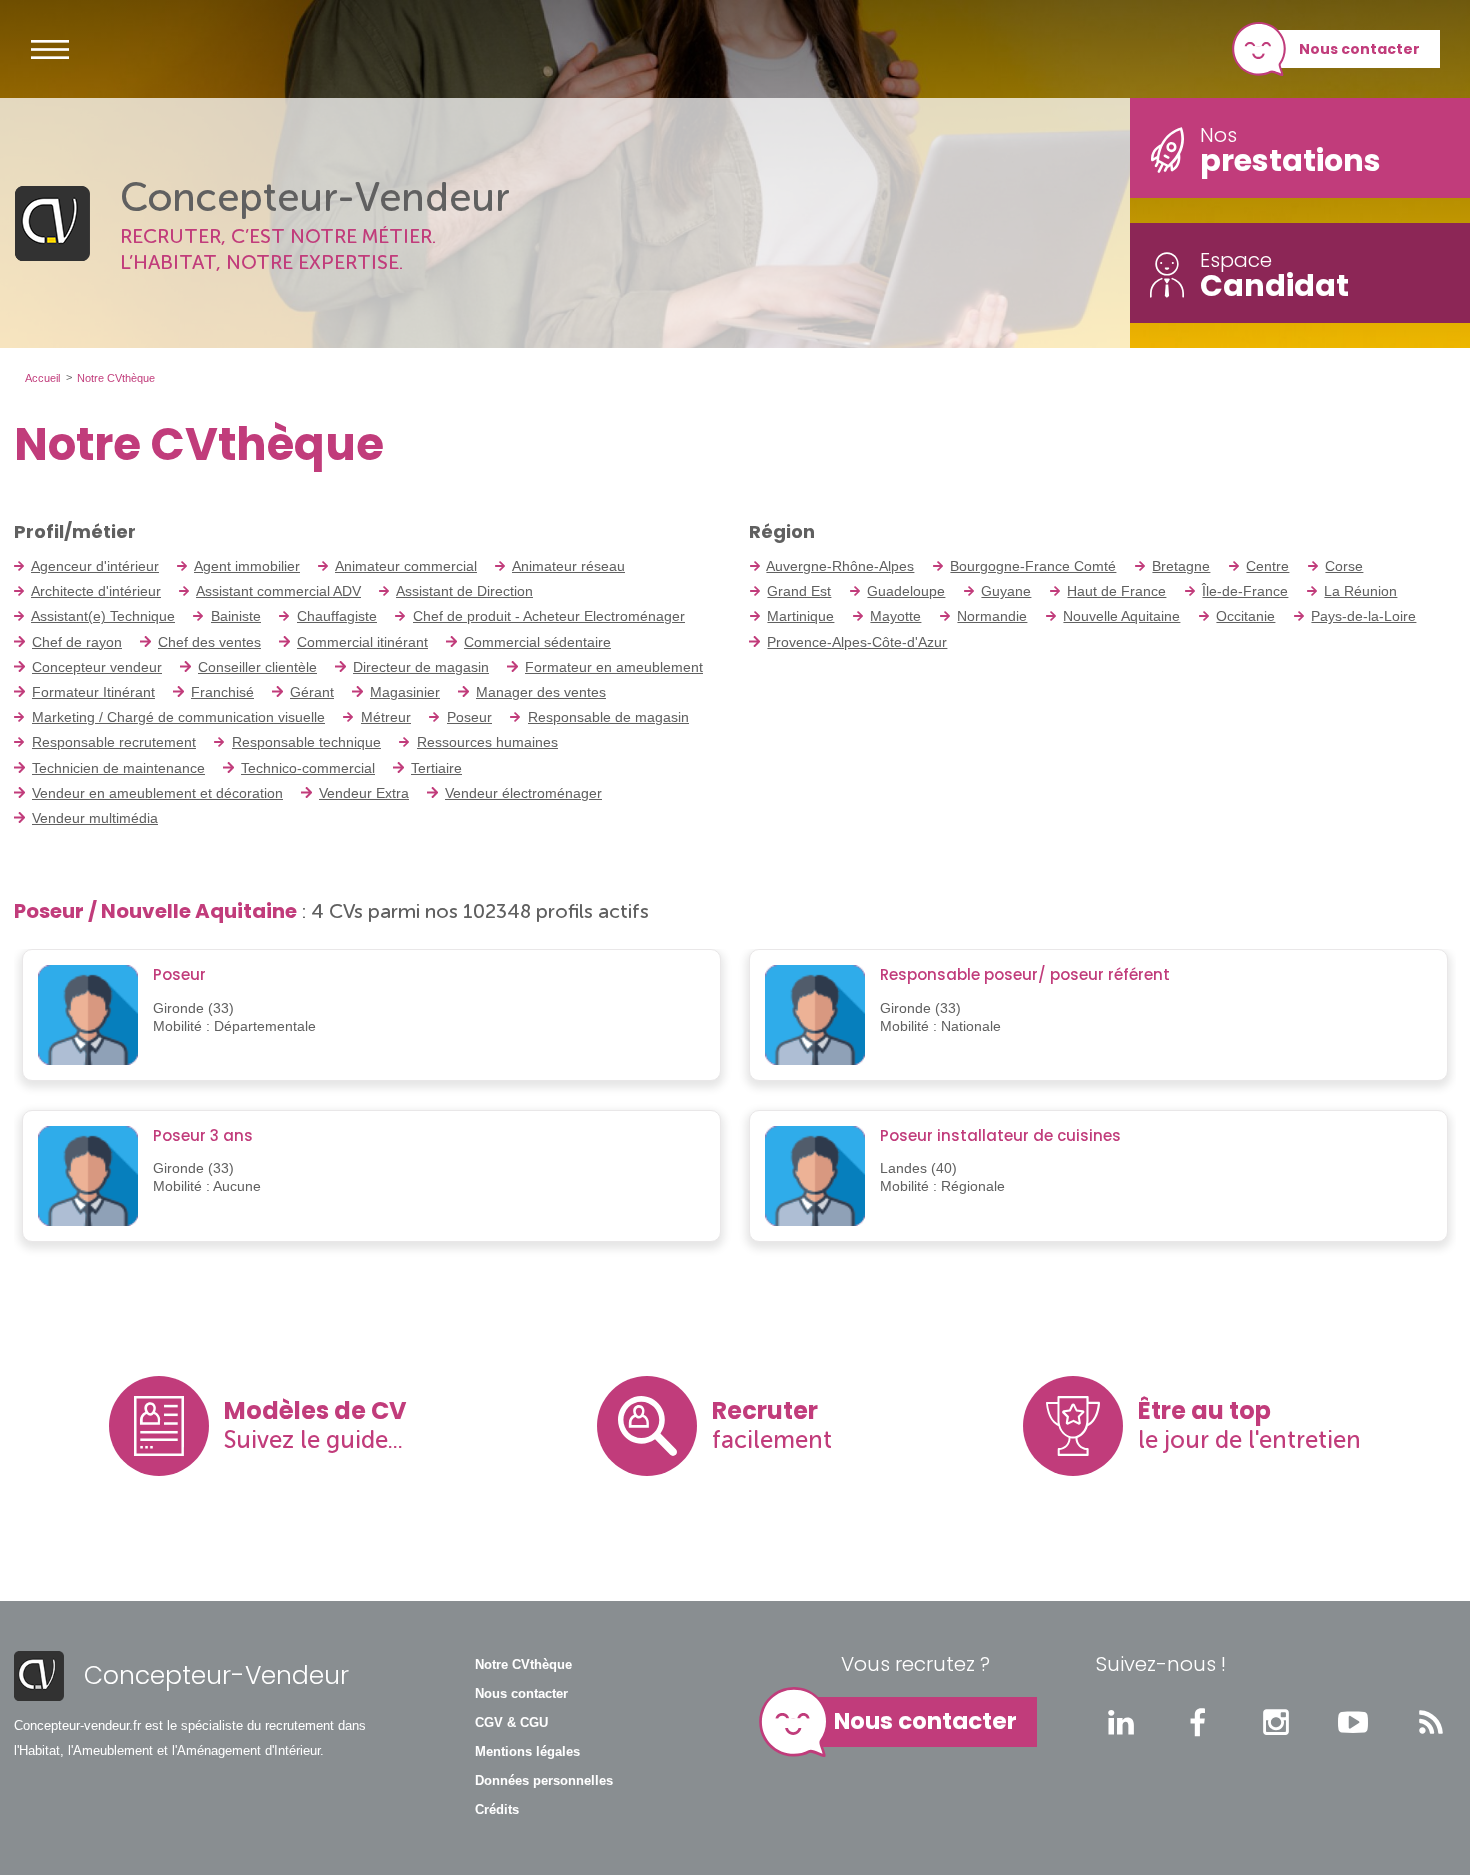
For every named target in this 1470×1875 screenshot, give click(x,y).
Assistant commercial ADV (278, 591)
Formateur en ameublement (614, 667)
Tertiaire (436, 768)
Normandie (992, 616)
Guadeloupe (906, 591)
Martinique (800, 616)
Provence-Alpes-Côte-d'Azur (857, 642)
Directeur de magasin (421, 667)
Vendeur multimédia (95, 818)
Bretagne (1181, 566)
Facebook (1198, 1722)
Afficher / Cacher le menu (50, 49)
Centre (1267, 566)
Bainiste (236, 616)
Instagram (1276, 1722)
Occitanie (1245, 616)
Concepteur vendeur (97, 667)
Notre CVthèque (523, 1665)
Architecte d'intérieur (96, 591)
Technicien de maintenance (118, 768)
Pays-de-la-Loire (1363, 616)
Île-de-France (1245, 591)
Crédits (497, 1810)
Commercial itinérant (362, 642)
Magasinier (405, 692)
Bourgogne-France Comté (1033, 566)
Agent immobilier (247, 566)
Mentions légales (527, 1752)
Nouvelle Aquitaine (1121, 616)
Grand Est (799, 591)
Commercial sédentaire (537, 642)
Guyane (1006, 591)
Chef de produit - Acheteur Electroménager (549, 616)
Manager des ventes (541, 692)
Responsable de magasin (608, 717)
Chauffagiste (337, 616)
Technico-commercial (308, 768)
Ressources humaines (487, 742)
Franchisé (222, 692)
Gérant (312, 692)
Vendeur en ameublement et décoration (157, 793)
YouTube (1353, 1722)
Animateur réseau (568, 566)
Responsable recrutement (114, 742)
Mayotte (895, 616)
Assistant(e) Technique (103, 616)
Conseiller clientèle (257, 667)
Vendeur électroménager (523, 793)
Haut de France (1116, 591)
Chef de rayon (77, 642)
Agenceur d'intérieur (95, 566)
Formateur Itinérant (93, 692)
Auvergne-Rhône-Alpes (840, 566)
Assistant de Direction (464, 591)
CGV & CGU (511, 1723)
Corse (1344, 566)
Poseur (469, 717)
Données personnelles (544, 1781)
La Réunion (1360, 591)
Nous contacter (1359, 49)
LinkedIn (1121, 1722)
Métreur (386, 717)
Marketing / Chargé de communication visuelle (178, 717)
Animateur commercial (406, 566)
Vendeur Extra (364, 793)
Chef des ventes (209, 642)
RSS (1431, 1722)
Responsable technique (306, 742)
